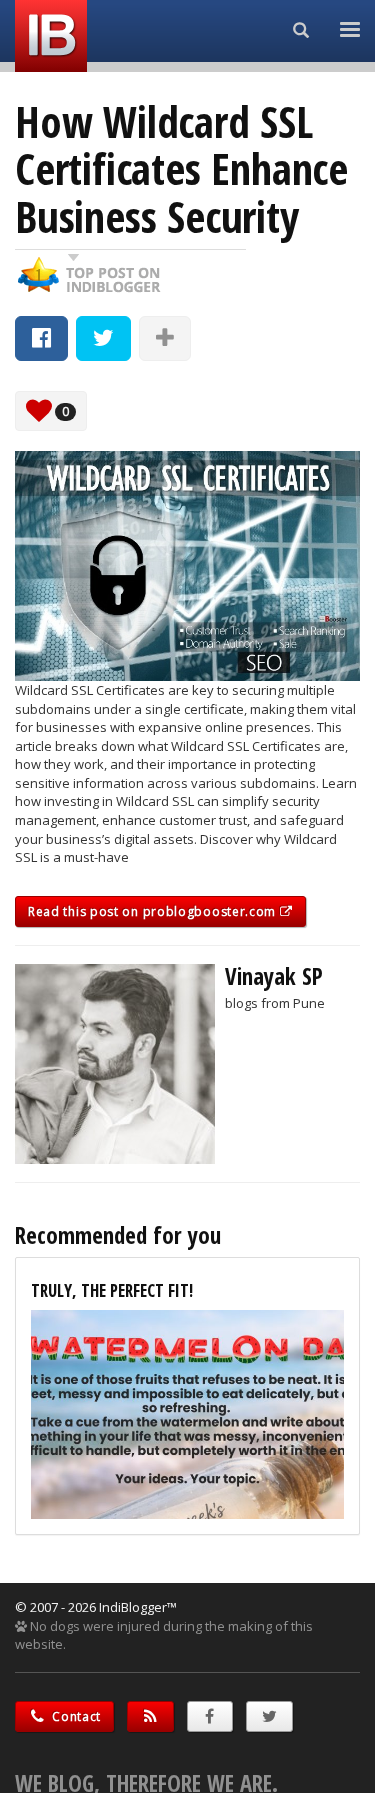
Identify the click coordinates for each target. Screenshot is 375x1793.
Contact (75, 1716)
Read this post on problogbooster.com (154, 911)
